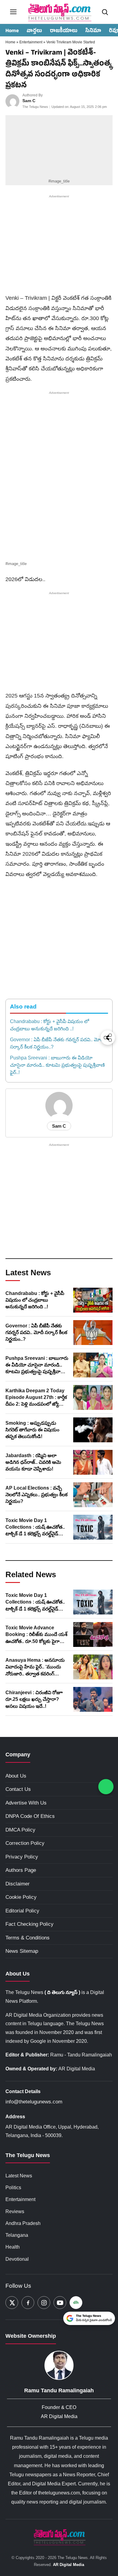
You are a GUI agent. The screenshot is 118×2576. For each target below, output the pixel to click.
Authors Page (21, 1870)
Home (12, 31)
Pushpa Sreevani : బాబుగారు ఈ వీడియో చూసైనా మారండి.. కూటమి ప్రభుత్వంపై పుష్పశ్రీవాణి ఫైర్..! (57, 1065)
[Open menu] (13, 12)
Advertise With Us (26, 1803)
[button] (59, 528)
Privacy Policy (22, 1857)
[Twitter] (12, 2303)
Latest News (19, 2176)
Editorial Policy (22, 1911)
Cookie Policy (21, 1897)
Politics (13, 2188)
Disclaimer (18, 1884)
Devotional (17, 2259)
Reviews (15, 2211)
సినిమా (93, 31)
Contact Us (18, 1789)
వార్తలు (34, 31)
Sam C (29, 101)
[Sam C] (12, 101)
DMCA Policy (20, 1830)
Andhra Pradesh (23, 2223)
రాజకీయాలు (64, 31)
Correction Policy (25, 1843)
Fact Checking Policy (29, 1924)
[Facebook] (28, 2303)
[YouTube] (60, 2303)
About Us (16, 1776)
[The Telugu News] (59, 2537)
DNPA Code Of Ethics (30, 1816)
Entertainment (31, 42)
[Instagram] (44, 2303)
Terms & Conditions (28, 1938)
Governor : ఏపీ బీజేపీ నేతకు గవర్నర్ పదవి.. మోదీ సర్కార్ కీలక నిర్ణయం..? (57, 1043)
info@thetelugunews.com (34, 2102)
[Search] (105, 12)
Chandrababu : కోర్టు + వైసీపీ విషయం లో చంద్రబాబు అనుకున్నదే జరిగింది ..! (49, 1025)
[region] (59, 245)
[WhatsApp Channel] (106, 1787)
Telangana (17, 2235)
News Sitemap (22, 1951)
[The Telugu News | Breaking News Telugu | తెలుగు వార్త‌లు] (59, 12)
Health (13, 2247)
